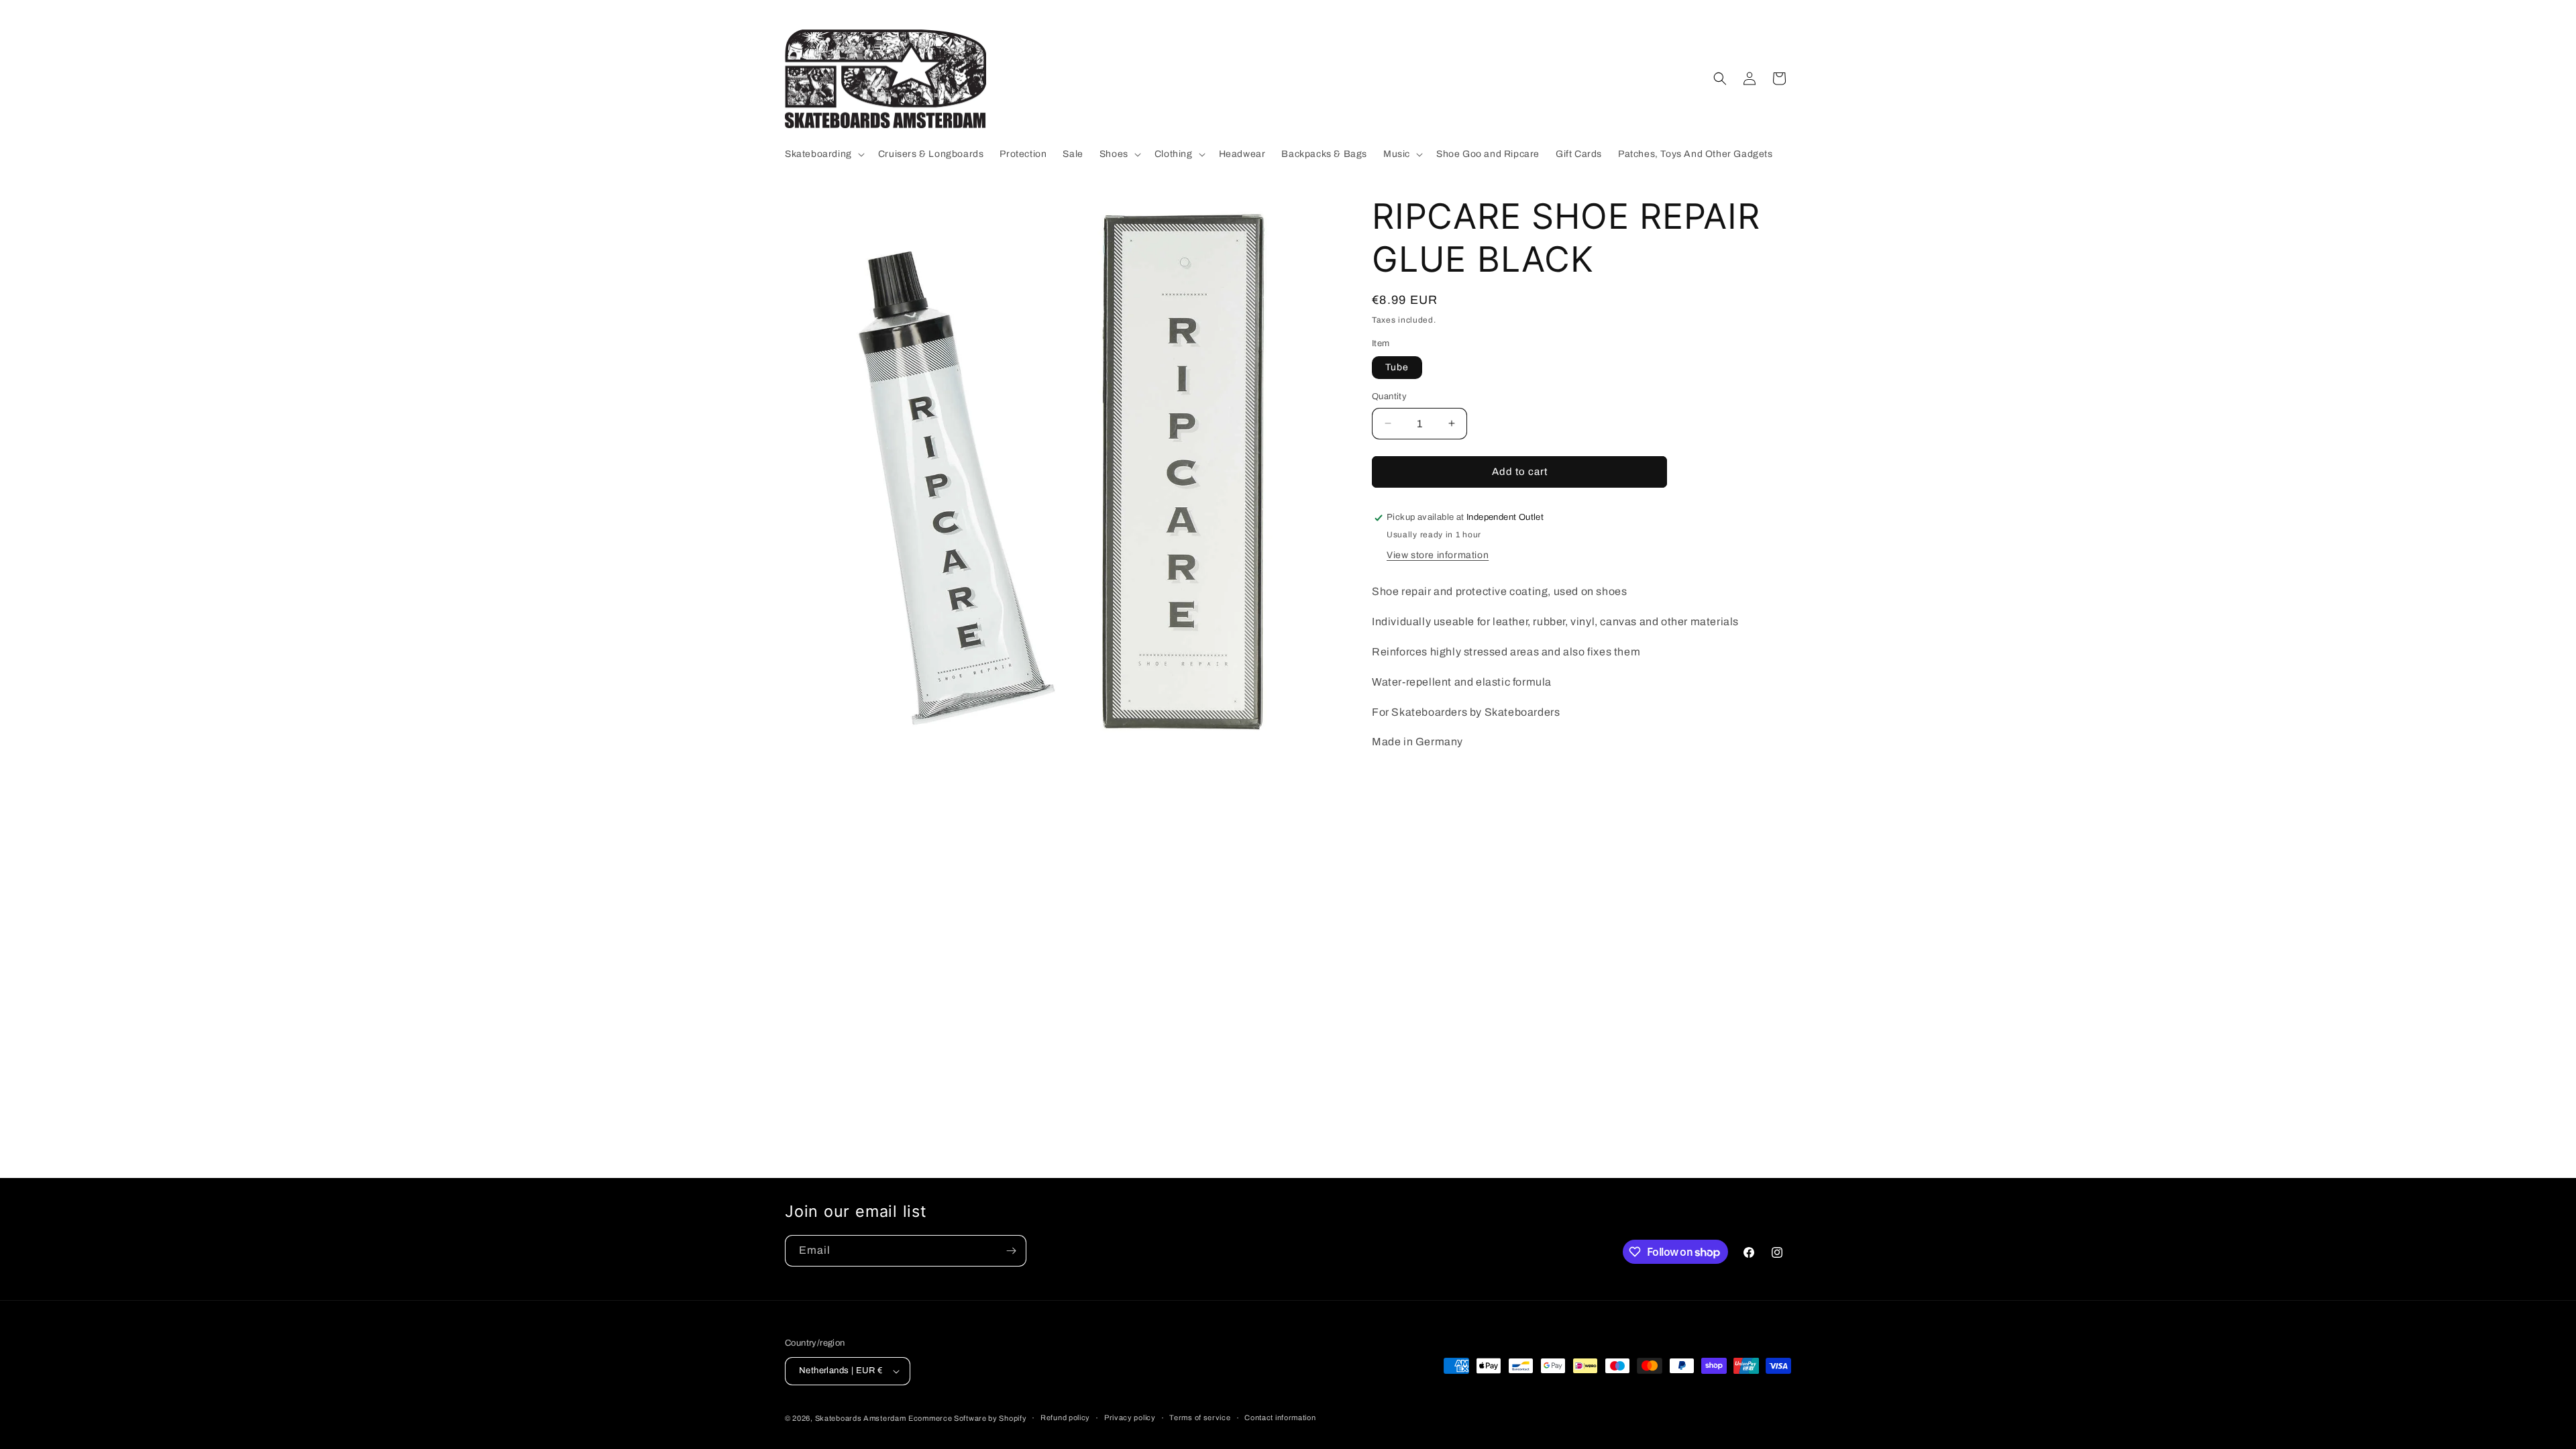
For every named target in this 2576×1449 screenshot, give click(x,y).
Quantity (1389, 396)
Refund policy (1065, 1417)
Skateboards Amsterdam (861, 1418)
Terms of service (1200, 1417)
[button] (823, 154)
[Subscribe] (1011, 1251)
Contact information (1280, 1417)
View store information (1438, 555)
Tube (1397, 367)
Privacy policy (1130, 1417)
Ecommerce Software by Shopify (967, 1418)
